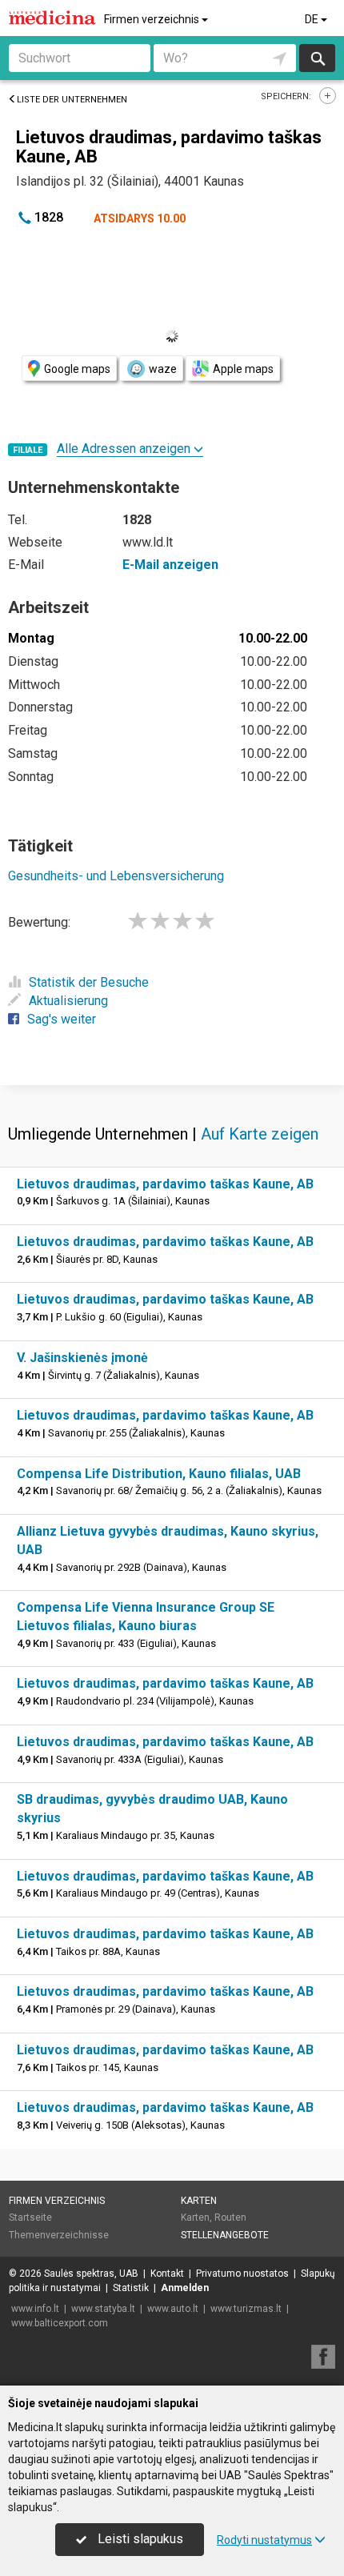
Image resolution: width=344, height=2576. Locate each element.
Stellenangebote (225, 2235)
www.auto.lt (173, 2309)
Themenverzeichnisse (59, 2235)
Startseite (30, 2217)
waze (163, 369)
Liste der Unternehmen (72, 100)
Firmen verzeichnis (153, 19)
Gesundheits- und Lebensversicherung (116, 876)
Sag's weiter (62, 1019)
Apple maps (243, 369)
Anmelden (185, 2288)
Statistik (131, 2288)
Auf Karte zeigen (260, 1134)
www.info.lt (35, 2309)
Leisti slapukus (139, 2539)
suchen (317, 58)
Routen (230, 2217)
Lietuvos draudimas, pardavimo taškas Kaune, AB (165, 1184)
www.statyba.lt (103, 2309)
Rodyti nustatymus (264, 2540)
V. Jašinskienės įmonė (82, 1358)
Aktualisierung (68, 1001)
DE (313, 19)
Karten (199, 2201)
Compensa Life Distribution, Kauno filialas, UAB (159, 1474)
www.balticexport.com (60, 2323)
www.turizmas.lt (246, 2309)
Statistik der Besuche (89, 982)
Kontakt (167, 2274)
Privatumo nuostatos (242, 2274)
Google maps (77, 369)
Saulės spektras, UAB (91, 2274)
